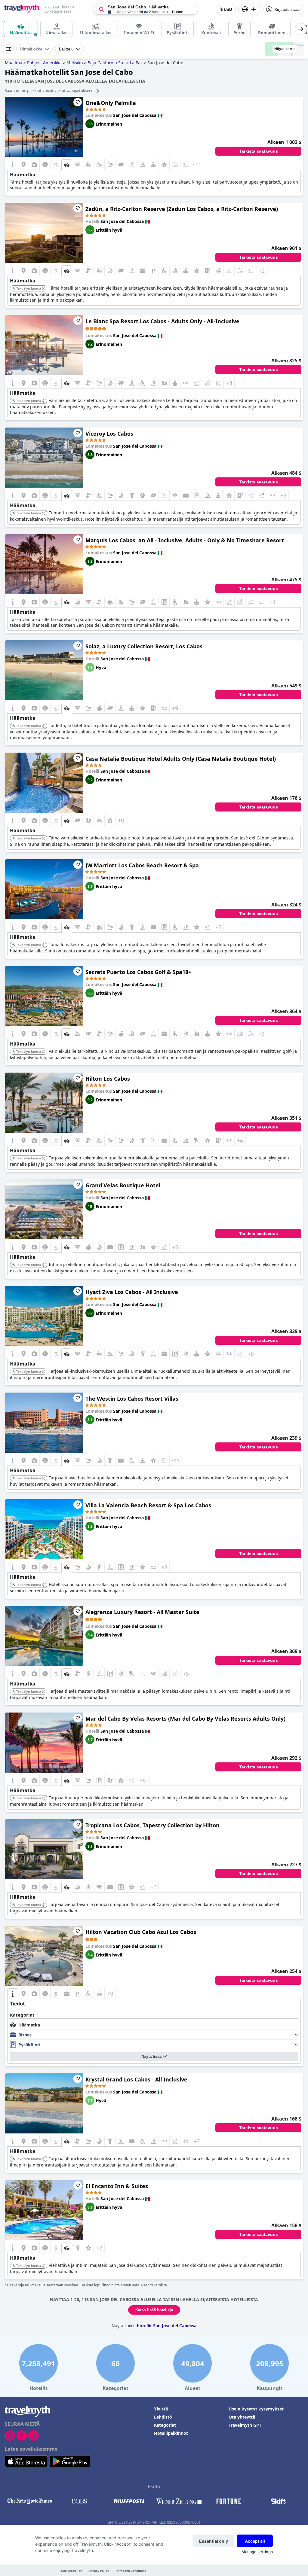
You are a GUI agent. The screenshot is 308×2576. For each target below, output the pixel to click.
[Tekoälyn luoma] (44, 289)
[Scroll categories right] (301, 29)
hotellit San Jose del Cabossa (167, 2326)
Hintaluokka (31, 49)
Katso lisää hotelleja (154, 2310)
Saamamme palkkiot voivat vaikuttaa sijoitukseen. (50, 90)
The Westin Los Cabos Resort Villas (132, 1399)
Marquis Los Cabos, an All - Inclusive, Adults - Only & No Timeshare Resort (185, 540)
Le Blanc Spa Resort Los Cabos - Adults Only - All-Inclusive (162, 321)
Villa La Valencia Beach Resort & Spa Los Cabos (148, 1505)
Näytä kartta (285, 49)
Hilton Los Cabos (108, 1079)
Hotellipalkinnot (171, 2433)
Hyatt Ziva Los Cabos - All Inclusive (132, 1292)
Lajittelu (66, 49)
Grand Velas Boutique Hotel (123, 1185)
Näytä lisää (151, 2056)
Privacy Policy (99, 2571)
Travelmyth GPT (245, 2425)
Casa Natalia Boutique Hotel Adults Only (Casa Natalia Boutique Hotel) (181, 759)
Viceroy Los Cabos (109, 434)
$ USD (226, 9)
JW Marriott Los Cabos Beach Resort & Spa (142, 865)
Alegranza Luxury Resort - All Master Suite (142, 1612)
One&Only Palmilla (111, 103)
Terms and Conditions (131, 2571)
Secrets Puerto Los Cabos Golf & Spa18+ (138, 972)
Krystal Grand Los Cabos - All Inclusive (136, 2079)
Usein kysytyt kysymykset (256, 2409)
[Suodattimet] (9, 49)
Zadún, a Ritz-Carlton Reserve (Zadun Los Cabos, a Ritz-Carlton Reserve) (182, 209)
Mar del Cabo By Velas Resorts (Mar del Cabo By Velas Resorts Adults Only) (185, 1719)
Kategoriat (165, 2425)
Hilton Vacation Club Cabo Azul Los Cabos (141, 1932)
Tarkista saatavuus (259, 151)
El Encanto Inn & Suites (117, 2186)
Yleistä (161, 2409)
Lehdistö (163, 2417)
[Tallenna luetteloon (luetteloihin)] (78, 102)
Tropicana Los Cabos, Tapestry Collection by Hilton (152, 1825)
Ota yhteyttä (242, 2417)
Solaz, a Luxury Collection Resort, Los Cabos (144, 646)
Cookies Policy (72, 2571)
